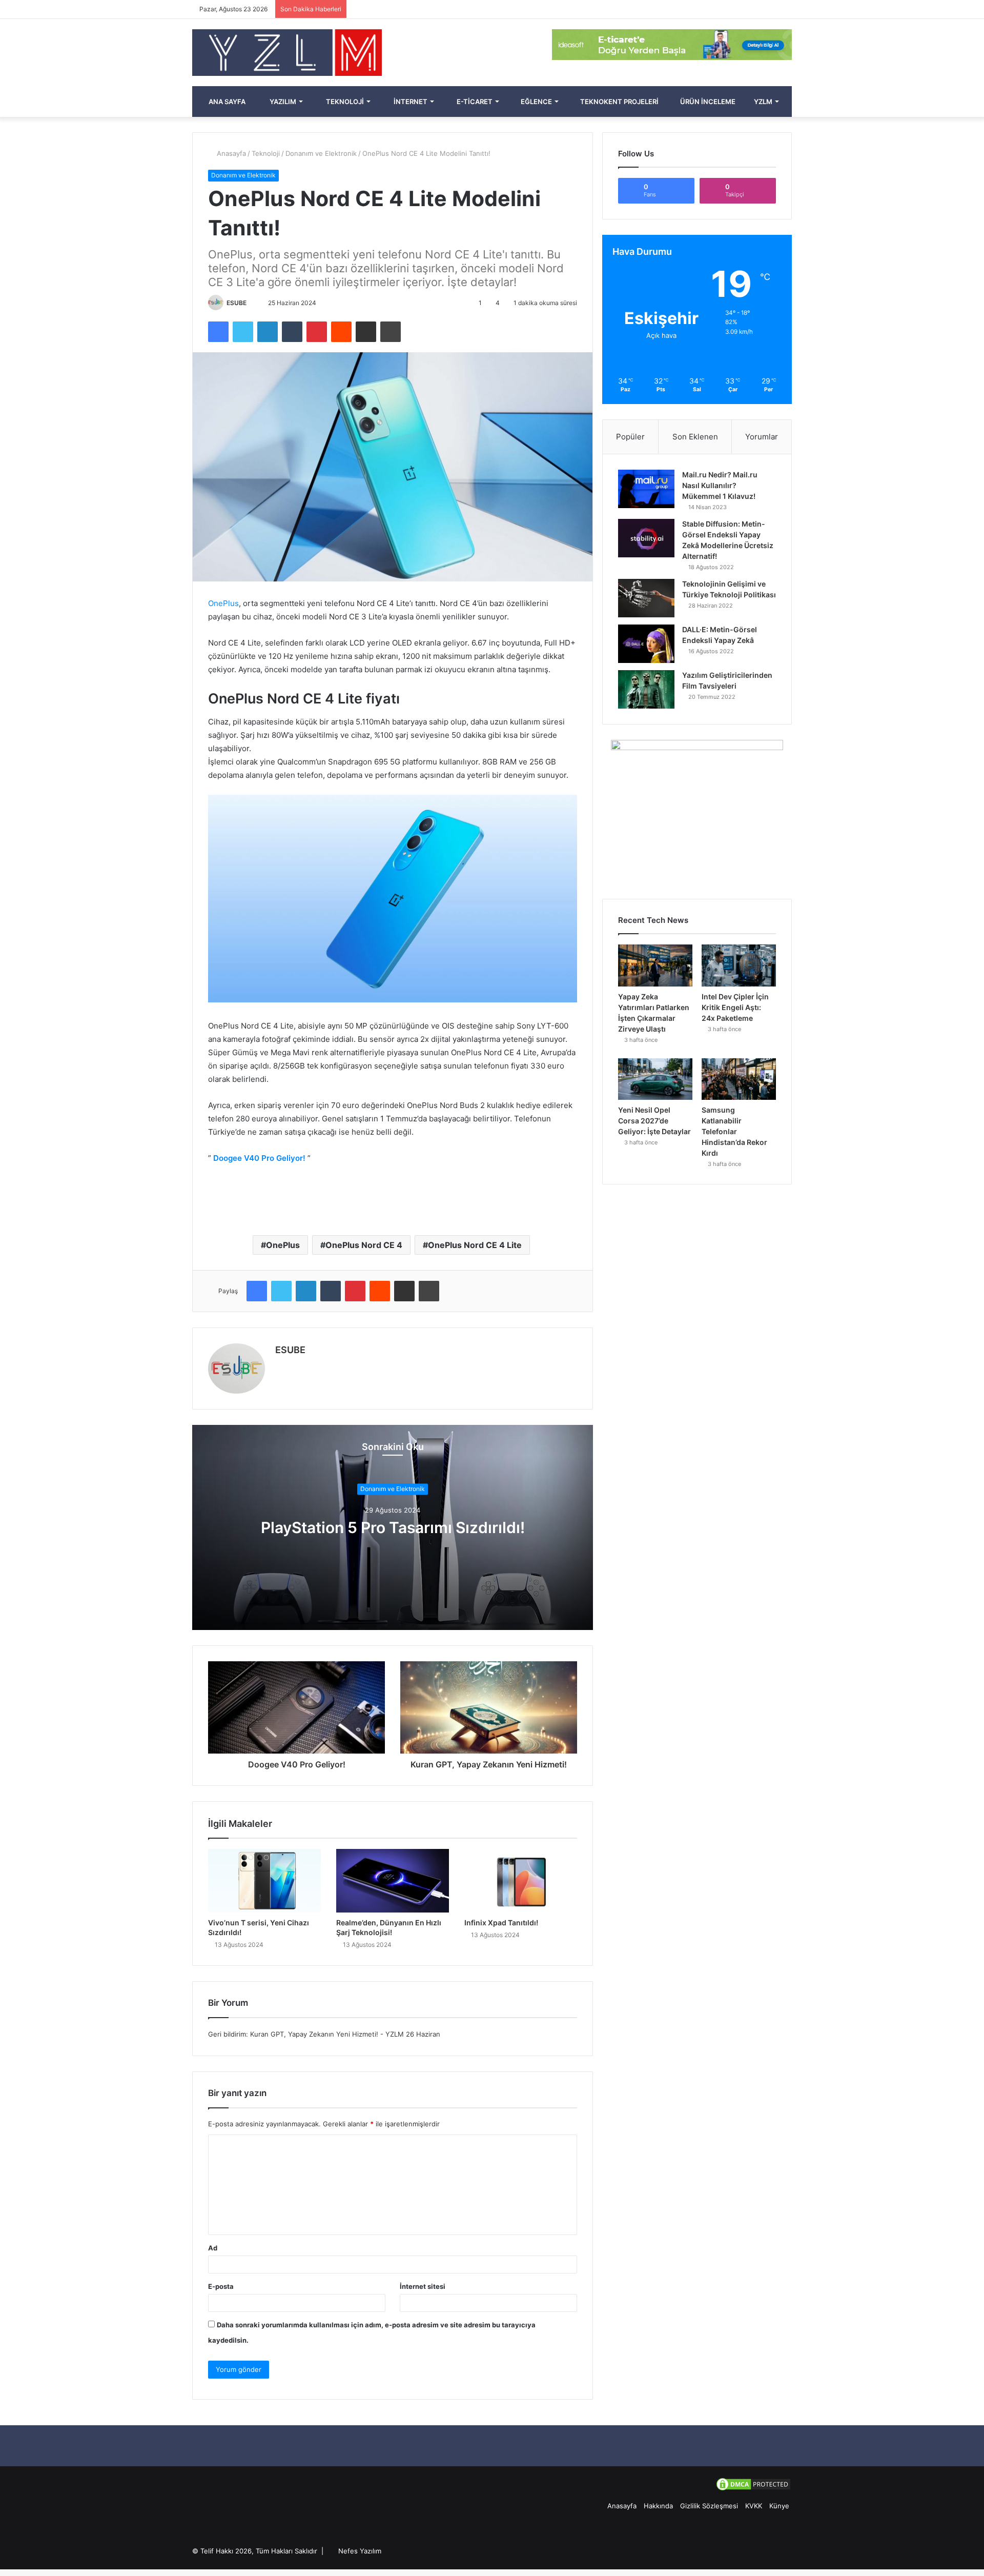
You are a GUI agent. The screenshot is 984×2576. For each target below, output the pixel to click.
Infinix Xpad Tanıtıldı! (501, 1923)
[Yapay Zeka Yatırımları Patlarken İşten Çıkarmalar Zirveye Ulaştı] (655, 965)
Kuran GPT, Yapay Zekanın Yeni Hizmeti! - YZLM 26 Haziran (345, 2034)
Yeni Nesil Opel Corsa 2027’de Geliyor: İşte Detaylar (654, 1121)
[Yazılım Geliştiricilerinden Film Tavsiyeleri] (646, 689)
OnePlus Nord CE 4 (364, 1245)
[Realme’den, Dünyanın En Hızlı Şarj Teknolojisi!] (393, 1881)
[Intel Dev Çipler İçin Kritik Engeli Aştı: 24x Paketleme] (739, 965)
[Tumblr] (292, 332)
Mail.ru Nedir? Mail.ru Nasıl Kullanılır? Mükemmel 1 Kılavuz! (720, 485)
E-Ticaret (474, 102)
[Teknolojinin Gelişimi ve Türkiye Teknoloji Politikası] (646, 598)
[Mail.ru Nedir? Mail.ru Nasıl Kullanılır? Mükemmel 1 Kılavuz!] (646, 489)
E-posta (221, 2286)
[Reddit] (341, 332)
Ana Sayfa (226, 102)
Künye (779, 2506)
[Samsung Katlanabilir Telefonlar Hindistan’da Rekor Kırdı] (739, 1079)
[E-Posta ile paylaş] (366, 332)
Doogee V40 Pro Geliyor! (259, 1158)
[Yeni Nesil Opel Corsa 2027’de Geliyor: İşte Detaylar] (655, 1079)
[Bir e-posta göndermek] (251, 303)
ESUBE (237, 303)
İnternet (410, 102)
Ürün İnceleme (707, 102)
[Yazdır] (391, 332)
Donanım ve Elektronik (321, 153)
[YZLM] (287, 53)
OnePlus (223, 603)
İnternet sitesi (423, 2286)
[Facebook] (218, 332)
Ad (213, 2248)
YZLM (762, 102)
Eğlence (536, 102)
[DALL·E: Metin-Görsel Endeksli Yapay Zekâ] (646, 644)
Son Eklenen (695, 437)
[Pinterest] (317, 332)
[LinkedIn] (268, 332)
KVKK (754, 2506)
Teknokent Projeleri (619, 102)
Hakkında (658, 2506)
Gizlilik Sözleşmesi (709, 2506)
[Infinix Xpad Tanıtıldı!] (521, 1881)
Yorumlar (762, 437)
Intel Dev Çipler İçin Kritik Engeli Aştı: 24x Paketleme (735, 1007)
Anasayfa (230, 153)
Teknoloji (344, 102)
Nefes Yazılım (360, 2551)
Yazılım (282, 102)
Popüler (630, 437)
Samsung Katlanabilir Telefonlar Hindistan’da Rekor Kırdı (734, 1131)
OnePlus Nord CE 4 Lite (475, 1245)
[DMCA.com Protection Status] (753, 2489)
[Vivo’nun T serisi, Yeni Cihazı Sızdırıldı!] (264, 1881)
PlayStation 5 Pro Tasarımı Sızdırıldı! (393, 1528)
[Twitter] (243, 332)
